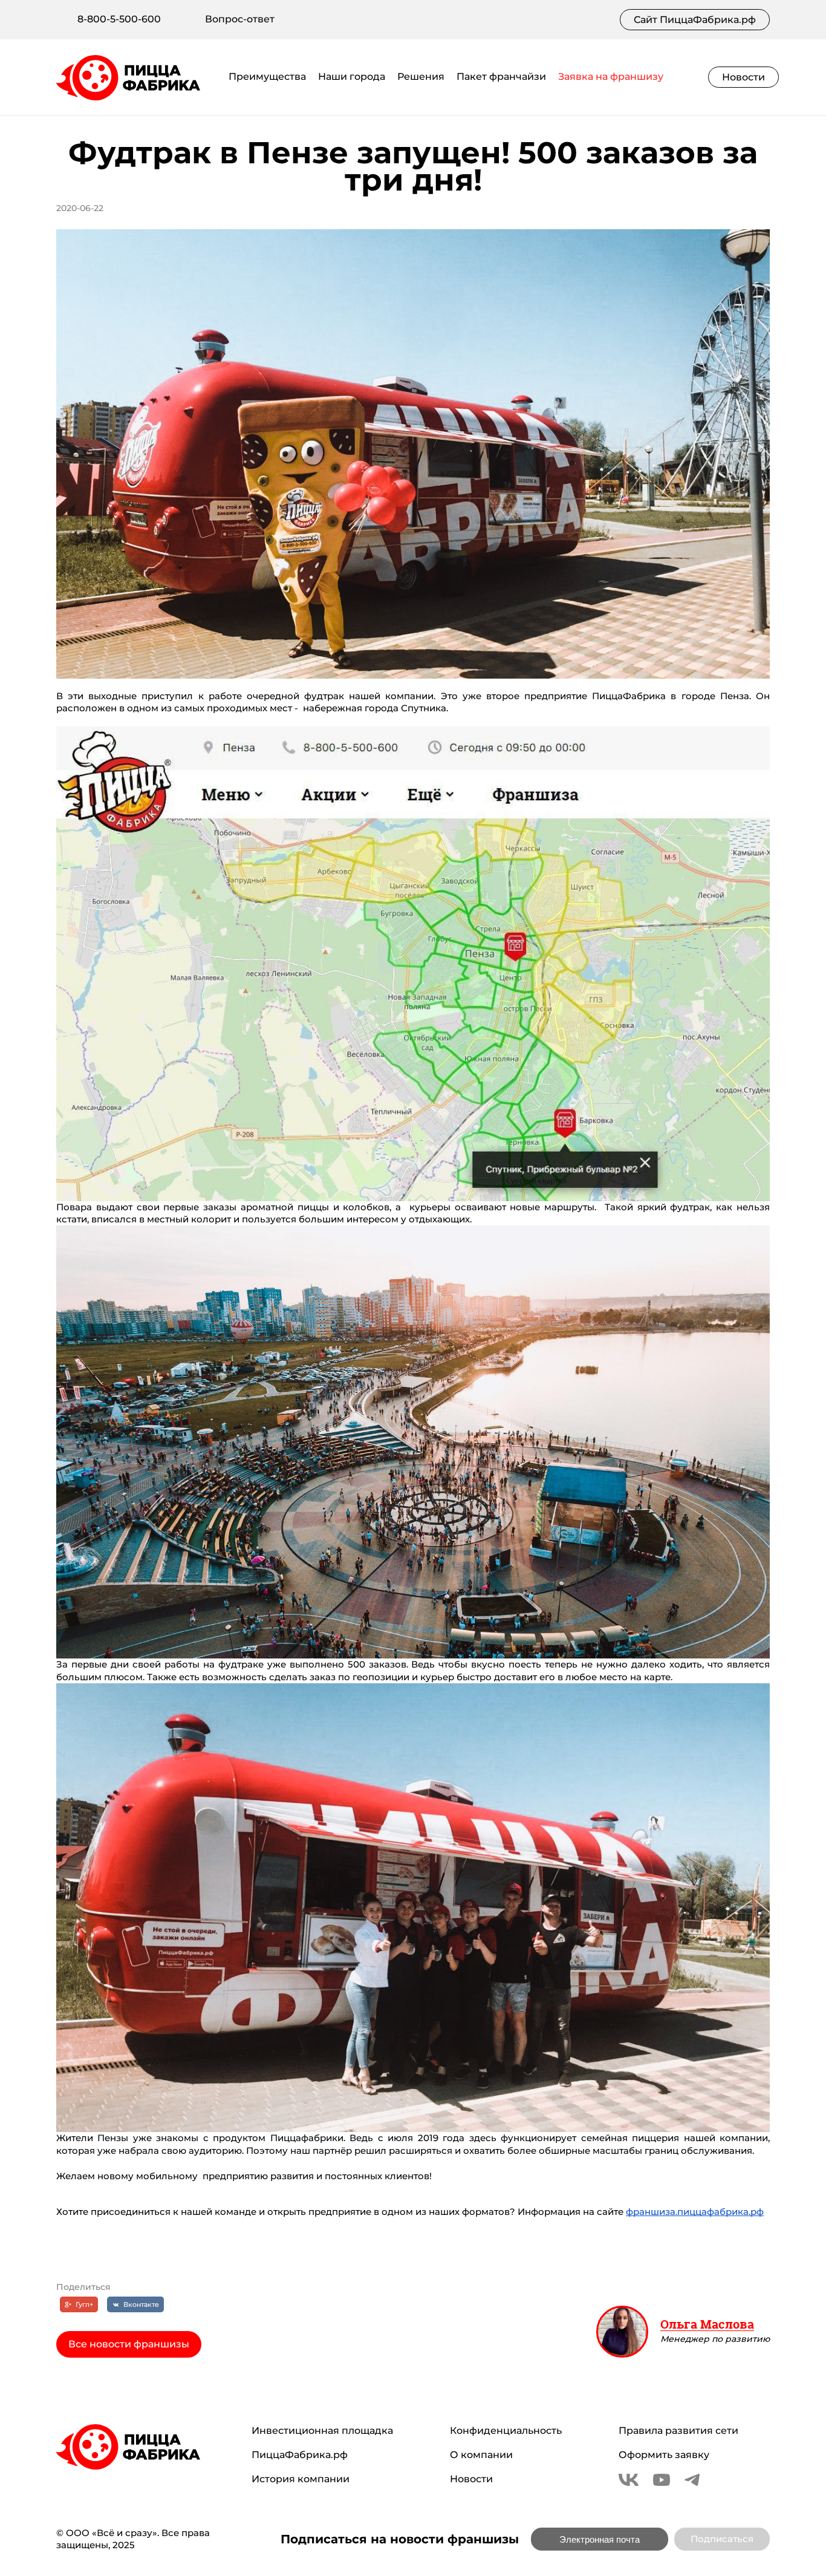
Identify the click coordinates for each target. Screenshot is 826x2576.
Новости (743, 77)
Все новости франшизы (129, 2344)
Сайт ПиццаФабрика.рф (695, 20)
